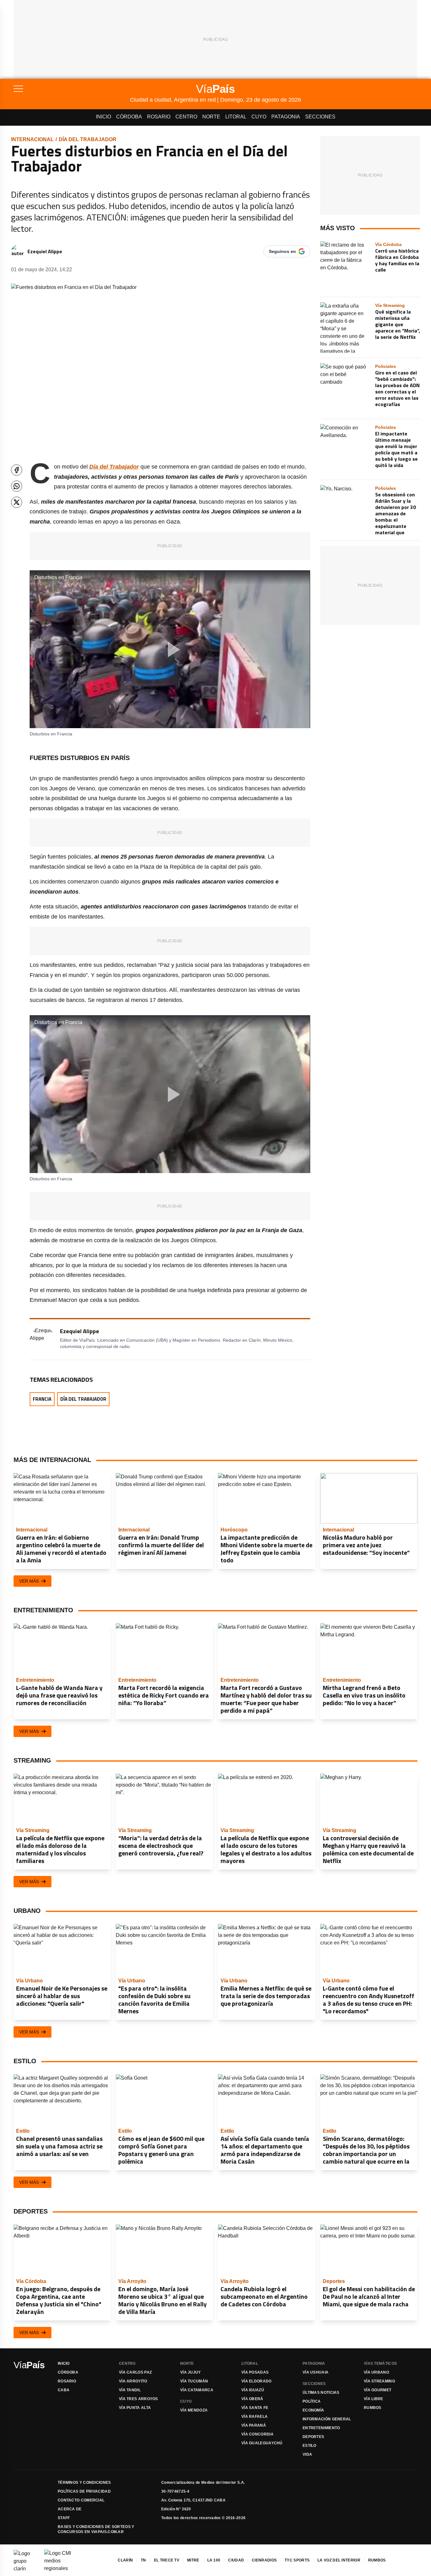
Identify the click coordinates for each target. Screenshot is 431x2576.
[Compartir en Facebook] (17, 470)
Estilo (310, 2446)
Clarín (125, 2560)
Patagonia (286, 117)
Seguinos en (282, 251)
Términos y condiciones (84, 2483)
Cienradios (264, 2560)
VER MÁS (29, 1581)
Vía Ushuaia (316, 2372)
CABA (64, 2390)
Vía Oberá (252, 2399)
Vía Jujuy (191, 2372)
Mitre (193, 2560)
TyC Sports (297, 2560)
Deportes (313, 2437)
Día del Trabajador (88, 139)
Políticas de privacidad (84, 2491)
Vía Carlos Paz (135, 2372)
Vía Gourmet (378, 2390)
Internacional (32, 139)
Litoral (236, 117)
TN (143, 2560)
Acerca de (70, 2509)
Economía (313, 2410)
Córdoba (129, 117)
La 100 (214, 2560)
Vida (307, 2454)
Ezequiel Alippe (45, 251)
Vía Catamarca (197, 2390)
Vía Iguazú (253, 2390)
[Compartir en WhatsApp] (17, 486)
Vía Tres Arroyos (139, 2399)
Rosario (159, 117)
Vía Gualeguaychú (262, 2443)
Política (312, 2401)
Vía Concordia (257, 2434)
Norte (211, 117)
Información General (327, 2419)
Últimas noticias (321, 2393)
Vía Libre (374, 2399)
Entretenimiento (321, 2428)
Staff (64, 2518)
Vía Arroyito (133, 2381)
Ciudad (236, 2560)
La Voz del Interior (339, 2560)
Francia (42, 1399)
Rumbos (373, 2408)
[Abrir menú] (72, 89)
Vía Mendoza (194, 2410)
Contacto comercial (81, 2500)
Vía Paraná (254, 2425)
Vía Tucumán (194, 2381)
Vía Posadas (255, 2372)
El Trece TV (167, 2560)
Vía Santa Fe (255, 2408)
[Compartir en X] (17, 502)
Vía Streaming (379, 2381)
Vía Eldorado (257, 2381)
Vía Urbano (376, 2372)
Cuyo (259, 117)
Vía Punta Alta (135, 2408)
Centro (186, 117)
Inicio (103, 117)
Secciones (320, 117)
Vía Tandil (130, 2390)
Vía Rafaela (254, 2417)
